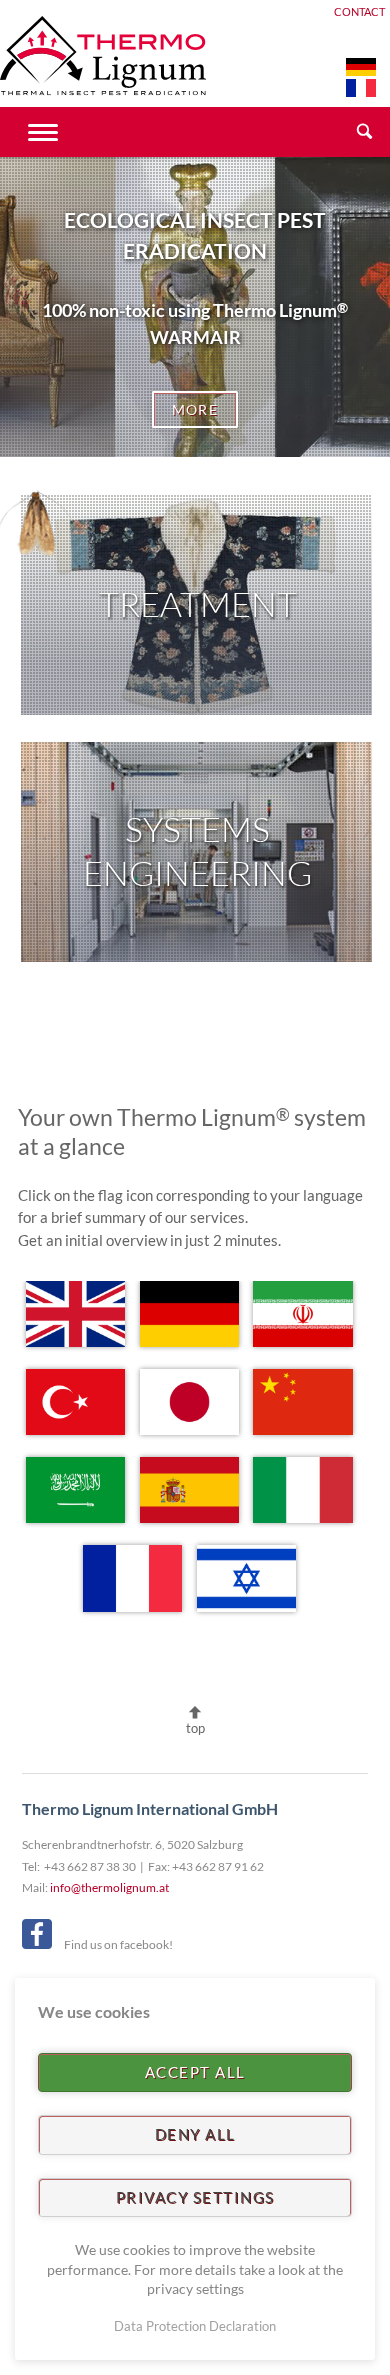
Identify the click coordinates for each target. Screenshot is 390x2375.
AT (361, 67)
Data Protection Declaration (195, 2326)
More (195, 409)
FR (361, 88)
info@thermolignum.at (109, 1887)
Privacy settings (195, 2197)
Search (365, 132)
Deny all (195, 2134)
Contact (359, 12)
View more (198, 605)
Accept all (195, 2072)
